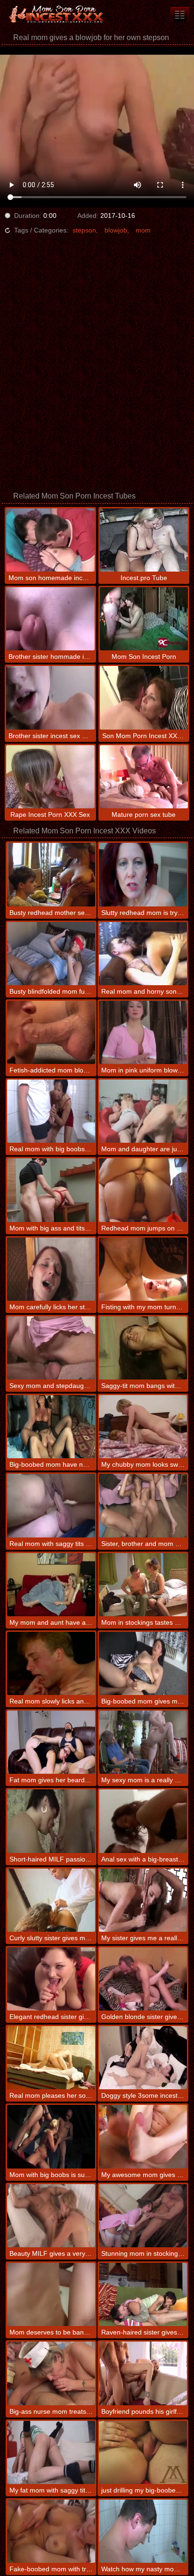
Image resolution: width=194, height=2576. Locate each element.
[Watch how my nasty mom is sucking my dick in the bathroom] (143, 2531)
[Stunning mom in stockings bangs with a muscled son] (143, 2216)
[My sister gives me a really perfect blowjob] (143, 1900)
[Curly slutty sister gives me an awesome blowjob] (51, 1900)
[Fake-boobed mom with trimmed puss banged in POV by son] (51, 2531)
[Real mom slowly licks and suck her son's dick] (51, 1663)
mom (143, 230)
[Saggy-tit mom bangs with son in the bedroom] (143, 1348)
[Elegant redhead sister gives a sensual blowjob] (51, 1979)
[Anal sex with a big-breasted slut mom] (143, 1821)
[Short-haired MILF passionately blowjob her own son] (51, 1821)
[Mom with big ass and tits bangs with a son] (51, 1190)
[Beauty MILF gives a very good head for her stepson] (51, 2216)
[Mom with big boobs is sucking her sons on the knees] (51, 2136)
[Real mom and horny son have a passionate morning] (143, 954)
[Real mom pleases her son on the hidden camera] (51, 2058)
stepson (84, 230)
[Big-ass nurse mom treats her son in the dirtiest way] (51, 2373)
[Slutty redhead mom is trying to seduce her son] (143, 874)
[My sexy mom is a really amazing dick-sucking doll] (143, 1742)
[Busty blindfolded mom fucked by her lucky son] (51, 954)
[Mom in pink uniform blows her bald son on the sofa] (143, 1032)
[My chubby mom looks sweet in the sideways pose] (143, 1427)
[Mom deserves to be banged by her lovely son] (51, 2294)
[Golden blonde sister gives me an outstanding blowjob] (143, 1979)
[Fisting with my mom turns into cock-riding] (143, 1269)
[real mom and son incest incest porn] (180, 14)
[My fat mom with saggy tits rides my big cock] (51, 2452)
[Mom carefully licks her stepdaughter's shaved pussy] (51, 1269)
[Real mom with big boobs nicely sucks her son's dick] (51, 1111)
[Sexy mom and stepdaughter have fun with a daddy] (51, 1348)
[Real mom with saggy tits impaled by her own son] (51, 1505)
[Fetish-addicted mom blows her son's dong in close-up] (51, 1032)
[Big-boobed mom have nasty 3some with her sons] (51, 1427)
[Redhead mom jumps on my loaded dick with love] (143, 1190)
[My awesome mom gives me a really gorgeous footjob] (143, 2136)
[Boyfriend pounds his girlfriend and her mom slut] (143, 2373)
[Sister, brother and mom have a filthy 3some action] (143, 1505)
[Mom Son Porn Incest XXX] (57, 14)
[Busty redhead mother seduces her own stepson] (51, 874)
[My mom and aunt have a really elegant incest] (51, 1585)
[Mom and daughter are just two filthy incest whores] (143, 1111)
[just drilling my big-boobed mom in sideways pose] (143, 2452)
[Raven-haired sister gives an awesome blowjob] (143, 2294)
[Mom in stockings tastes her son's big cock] (143, 1585)
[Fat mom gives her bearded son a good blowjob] (51, 1742)
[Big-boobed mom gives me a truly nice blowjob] (143, 1663)
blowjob (116, 230)
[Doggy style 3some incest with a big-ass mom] (143, 2058)
